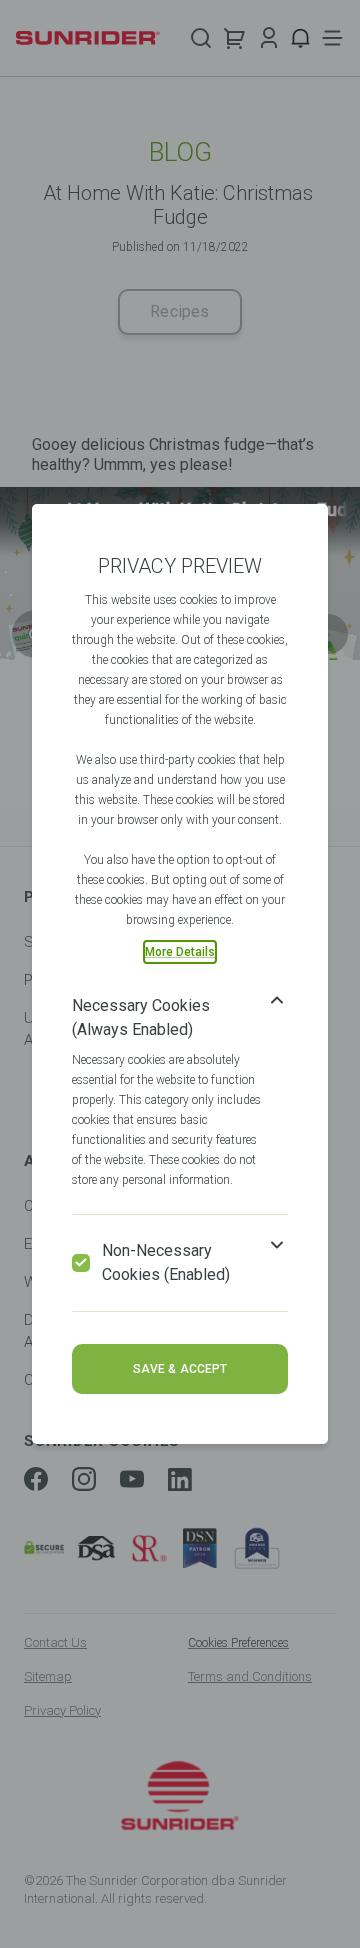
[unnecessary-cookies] (81, 1263)
